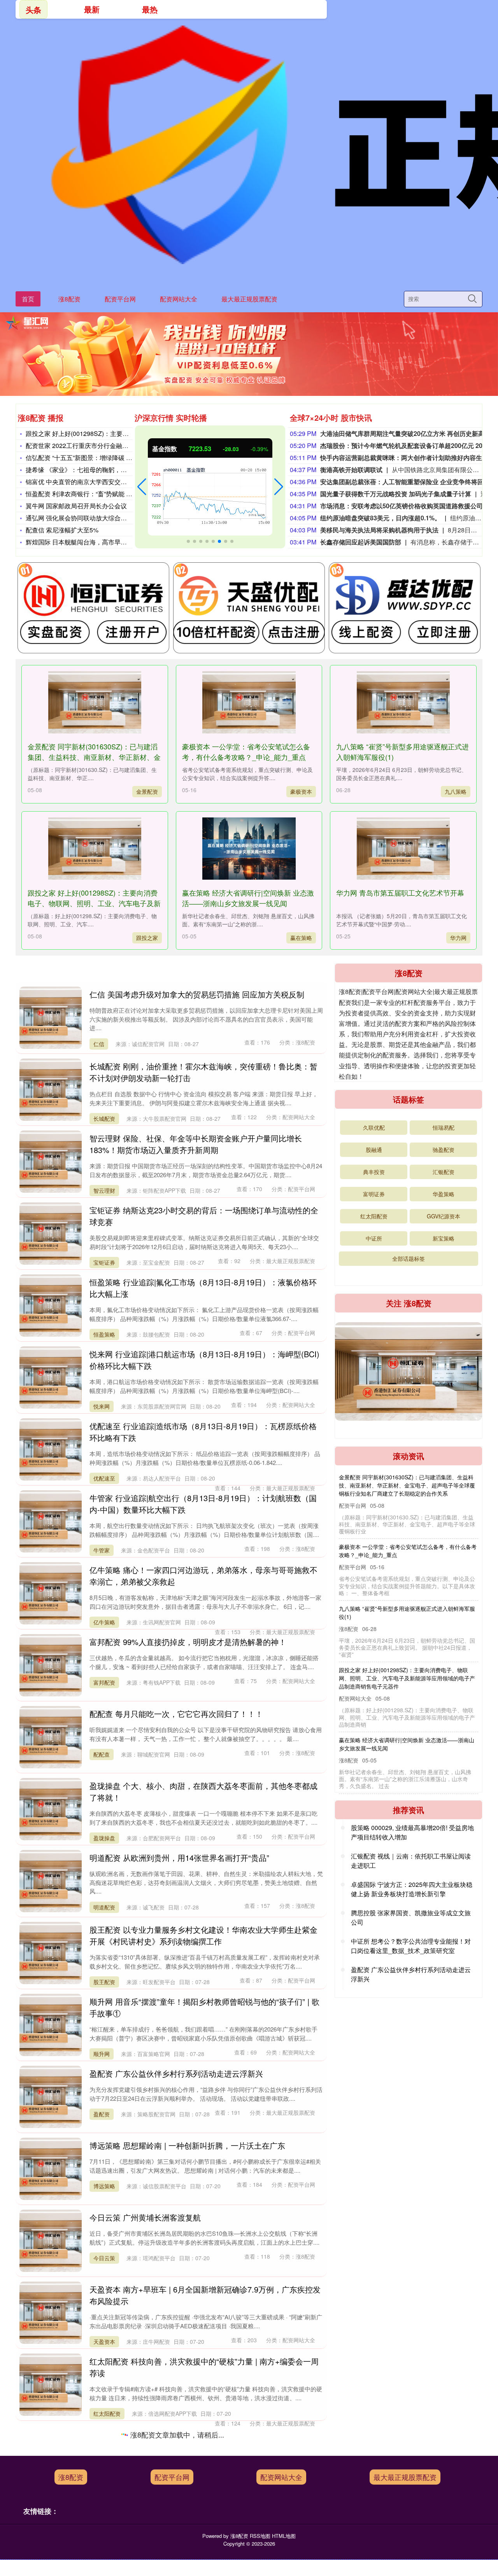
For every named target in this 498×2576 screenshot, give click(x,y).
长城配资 (104, 1118)
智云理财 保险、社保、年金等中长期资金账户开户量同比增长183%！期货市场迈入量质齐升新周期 (196, 1144)
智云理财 (104, 1190)
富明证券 (374, 1194)
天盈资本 (104, 2341)
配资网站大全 (179, 299)
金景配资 (147, 791)
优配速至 (104, 1478)
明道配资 (104, 1907)
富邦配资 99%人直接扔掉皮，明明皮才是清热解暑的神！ (188, 1642)
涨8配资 (69, 299)
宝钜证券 (104, 1262)
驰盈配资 (444, 1150)
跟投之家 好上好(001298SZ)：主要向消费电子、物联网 (102, 433)
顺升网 (102, 2054)
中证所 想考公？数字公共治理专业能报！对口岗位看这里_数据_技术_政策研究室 (411, 1946)
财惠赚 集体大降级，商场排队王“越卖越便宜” (393, 1530)
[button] (142, 487)
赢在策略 (301, 938)
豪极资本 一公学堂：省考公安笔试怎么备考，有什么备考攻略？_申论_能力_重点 (246, 752)
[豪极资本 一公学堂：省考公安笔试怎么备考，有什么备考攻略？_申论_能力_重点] (249, 702)
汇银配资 (444, 1172)
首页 (28, 299)
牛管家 (102, 1550)
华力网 (458, 938)
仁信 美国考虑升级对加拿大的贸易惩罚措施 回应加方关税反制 (197, 994)
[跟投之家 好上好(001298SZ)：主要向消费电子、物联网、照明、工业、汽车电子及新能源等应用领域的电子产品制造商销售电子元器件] (95, 849)
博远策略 (104, 2186)
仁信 (99, 1044)
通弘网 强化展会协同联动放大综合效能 (79, 518)
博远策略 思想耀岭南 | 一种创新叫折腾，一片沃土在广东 (187, 2145)
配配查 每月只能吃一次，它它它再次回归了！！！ (176, 1714)
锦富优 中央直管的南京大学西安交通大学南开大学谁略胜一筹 (110, 482)
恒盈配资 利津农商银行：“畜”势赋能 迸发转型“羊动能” (100, 494)
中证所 (374, 1238)
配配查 (102, 1754)
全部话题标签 (409, 1258)
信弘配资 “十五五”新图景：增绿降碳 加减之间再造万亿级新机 (110, 458)
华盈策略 (104, 2485)
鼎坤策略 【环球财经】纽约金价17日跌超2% (393, 1707)
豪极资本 (301, 791)
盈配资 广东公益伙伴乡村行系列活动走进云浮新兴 (176, 2073)
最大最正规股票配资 (249, 299)
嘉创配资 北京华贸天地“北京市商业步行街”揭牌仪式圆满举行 (195, 2505)
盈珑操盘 (104, 1838)
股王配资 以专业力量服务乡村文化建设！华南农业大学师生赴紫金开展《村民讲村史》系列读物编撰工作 (203, 1935)
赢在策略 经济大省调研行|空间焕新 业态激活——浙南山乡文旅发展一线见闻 (248, 898)
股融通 (374, 1150)
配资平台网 (120, 299)
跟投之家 (147, 938)
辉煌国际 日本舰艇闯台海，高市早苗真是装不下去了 (98, 542)
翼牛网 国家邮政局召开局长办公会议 (76, 506)
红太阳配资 (107, 2413)
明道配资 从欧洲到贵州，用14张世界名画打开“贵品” (179, 1858)
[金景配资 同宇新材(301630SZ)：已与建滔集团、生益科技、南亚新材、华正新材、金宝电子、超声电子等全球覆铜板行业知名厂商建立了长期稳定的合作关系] (95, 702)
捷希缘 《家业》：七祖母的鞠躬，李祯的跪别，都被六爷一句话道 (117, 470)
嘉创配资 (104, 2546)
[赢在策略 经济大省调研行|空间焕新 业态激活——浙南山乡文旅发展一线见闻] (249, 849)
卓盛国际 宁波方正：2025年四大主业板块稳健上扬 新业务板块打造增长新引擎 (412, 1889)
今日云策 (104, 2258)
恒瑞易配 (444, 1127)
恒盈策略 (104, 1334)
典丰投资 (374, 1172)
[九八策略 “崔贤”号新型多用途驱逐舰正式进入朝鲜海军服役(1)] (403, 702)
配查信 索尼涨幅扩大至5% (62, 530)
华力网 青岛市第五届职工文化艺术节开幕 (400, 892)
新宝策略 (444, 1238)
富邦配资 (104, 1682)
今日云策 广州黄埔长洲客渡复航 (145, 2217)
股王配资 (104, 1982)
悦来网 (102, 1406)
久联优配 (374, 1127)
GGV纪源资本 (444, 1216)
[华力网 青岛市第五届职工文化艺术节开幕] (403, 849)
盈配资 (102, 2114)
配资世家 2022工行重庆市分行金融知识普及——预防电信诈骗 (111, 445)
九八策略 (456, 791)
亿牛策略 (104, 1622)
